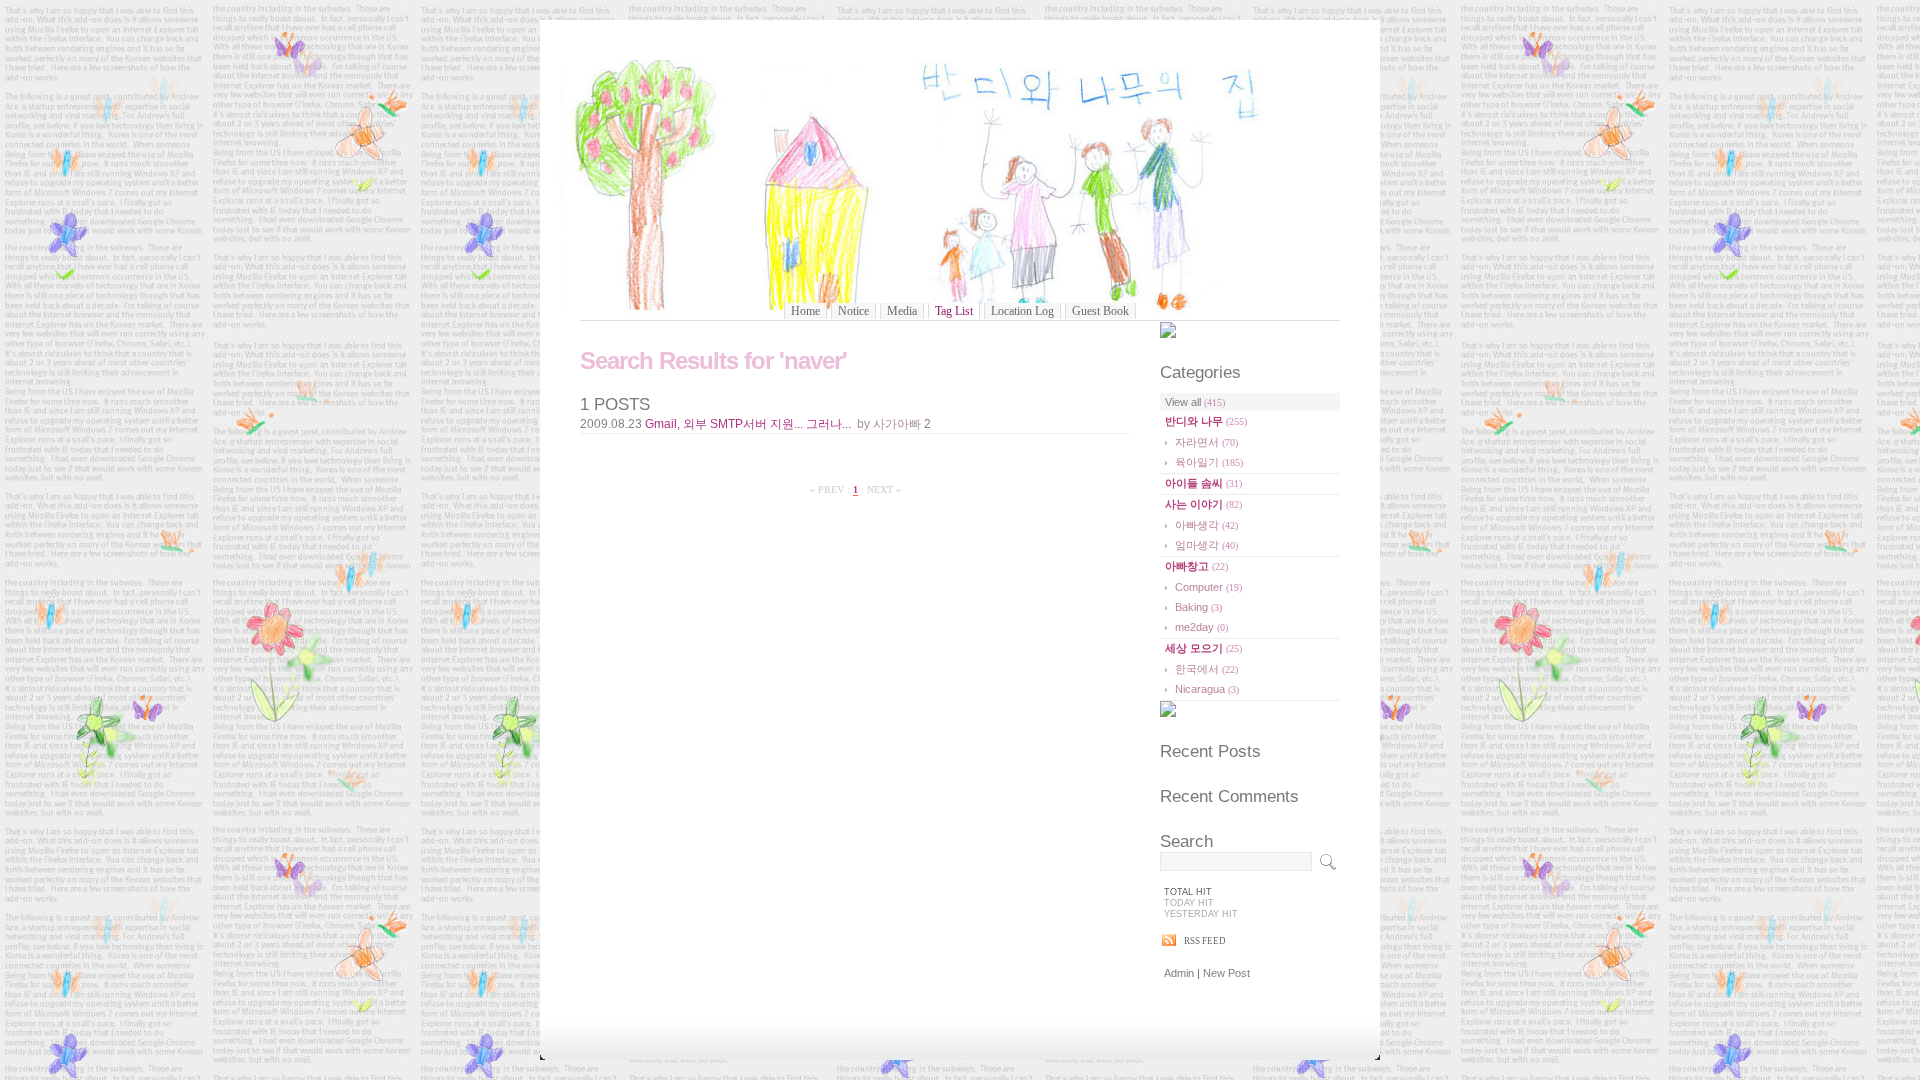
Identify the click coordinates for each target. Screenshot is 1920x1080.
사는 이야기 (1203, 504)
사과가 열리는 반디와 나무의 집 (960, 177)
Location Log (1022, 311)
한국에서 (1206, 669)
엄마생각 (1206, 545)
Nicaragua (1207, 689)
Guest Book (1100, 311)
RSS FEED (1205, 941)
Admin (1179, 973)
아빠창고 (1196, 566)
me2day (1201, 627)
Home (805, 311)
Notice (853, 311)
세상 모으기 (1203, 648)
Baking (1198, 607)
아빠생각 (1206, 525)
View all (1195, 402)
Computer (1208, 587)
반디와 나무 (1206, 421)
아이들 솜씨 (1203, 483)
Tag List (954, 311)
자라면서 (1206, 442)
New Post (1226, 973)
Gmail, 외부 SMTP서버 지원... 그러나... (748, 424)
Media (902, 311)
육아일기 (1209, 462)
